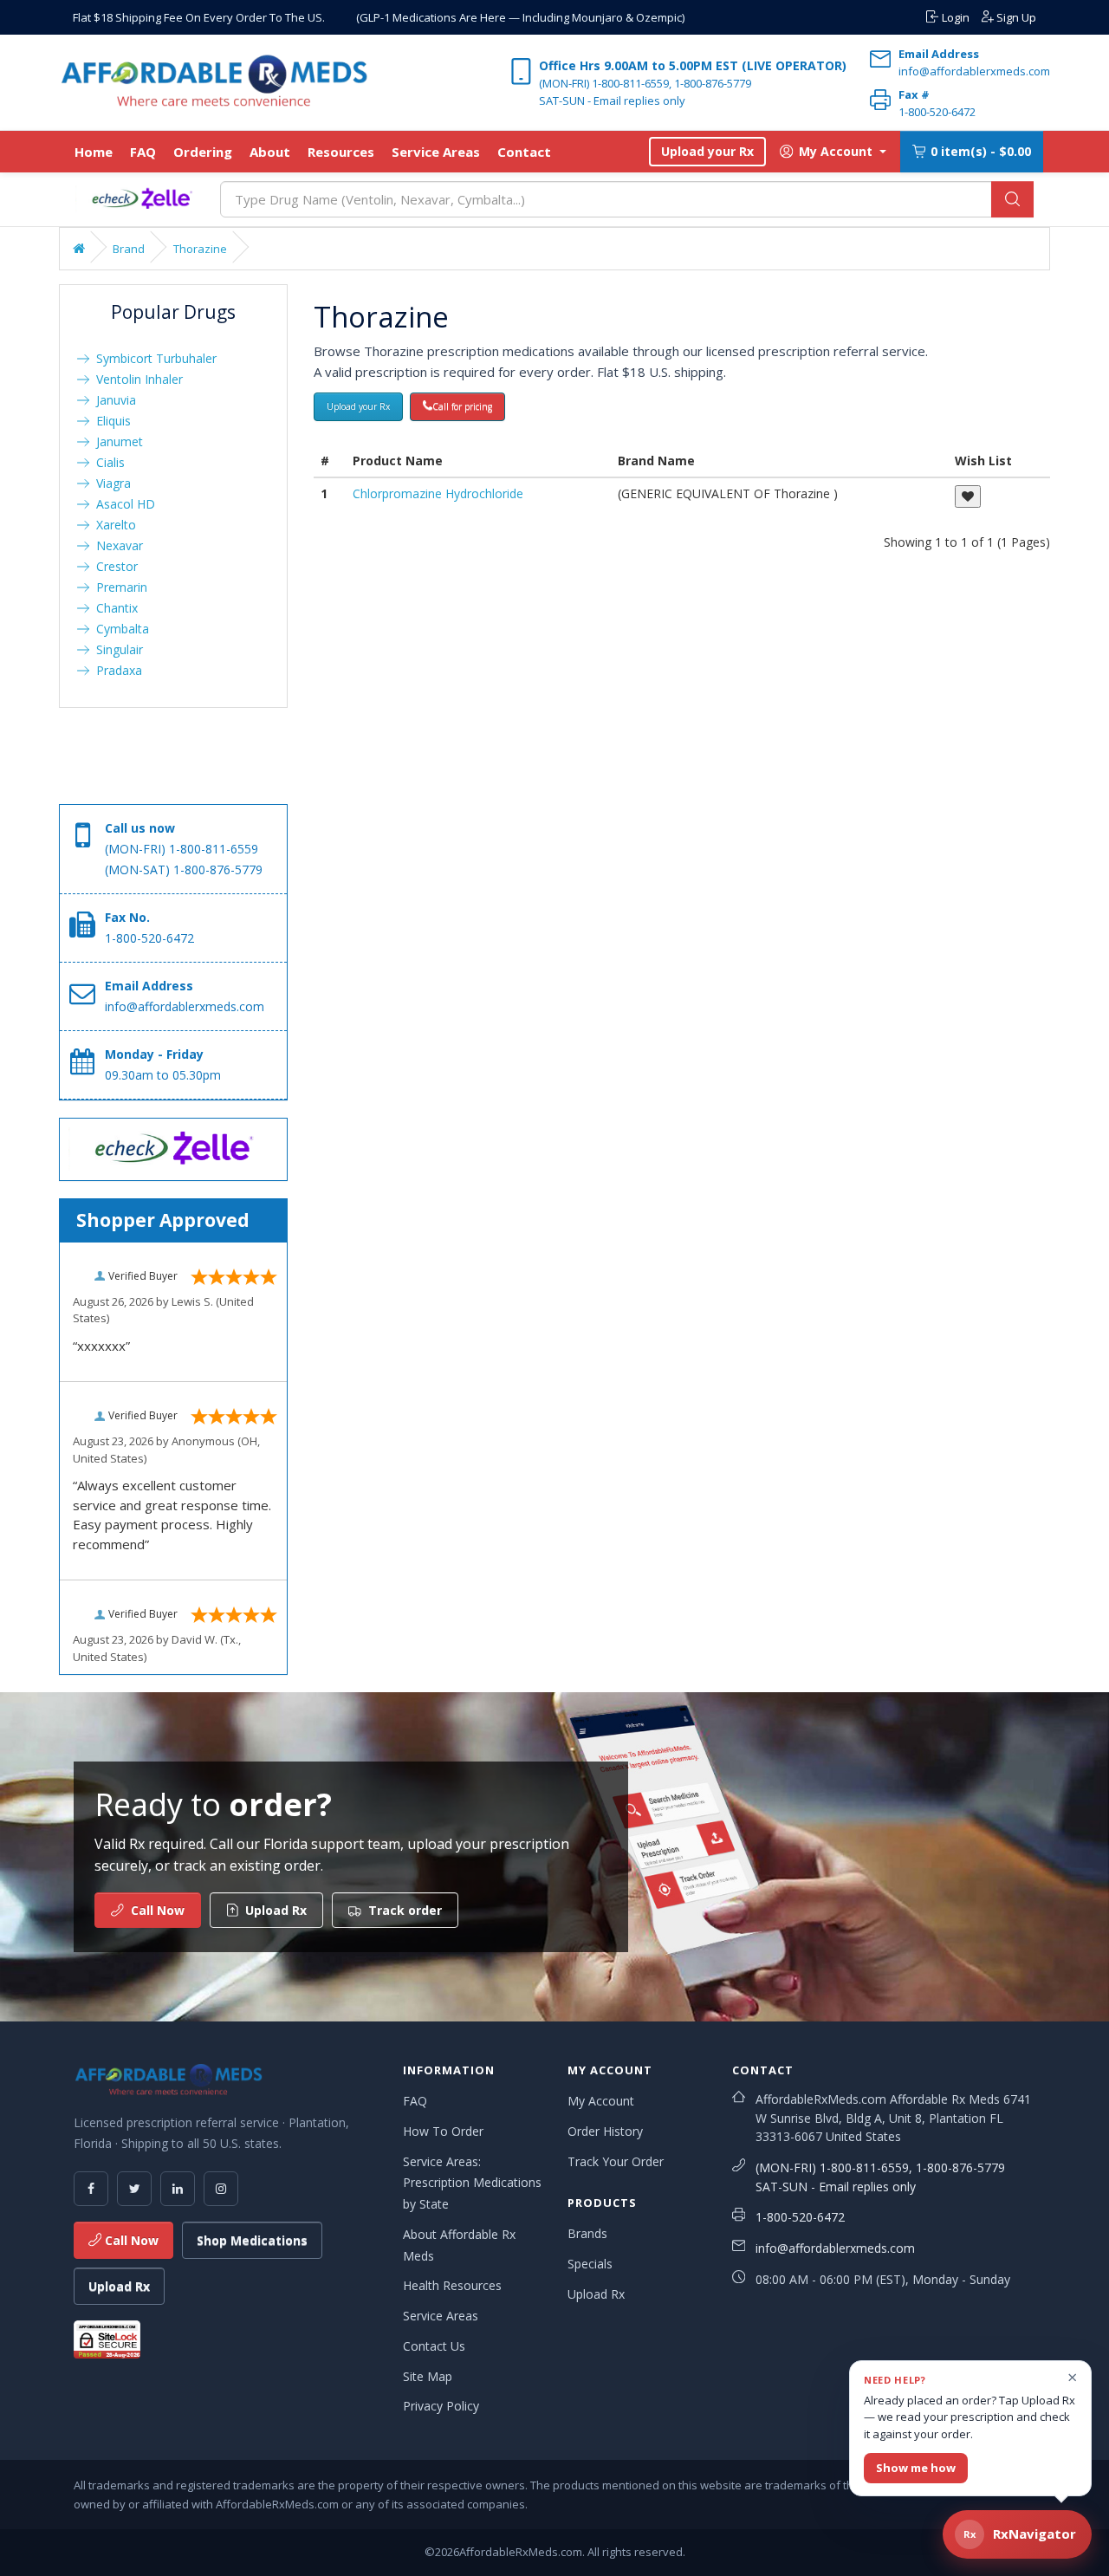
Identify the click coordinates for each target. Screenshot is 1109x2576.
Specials (590, 2264)
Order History (605, 2131)
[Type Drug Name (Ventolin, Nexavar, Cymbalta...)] (1012, 199)
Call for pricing (462, 406)
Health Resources (452, 2285)
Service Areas (436, 152)
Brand (129, 249)
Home (94, 152)
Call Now (130, 2240)
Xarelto (113, 525)
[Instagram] (221, 2189)
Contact (524, 152)
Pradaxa (116, 670)
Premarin (118, 587)
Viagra (110, 483)
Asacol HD (122, 504)
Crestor (113, 566)
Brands (587, 2233)
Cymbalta (119, 629)
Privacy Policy (441, 2406)
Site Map (428, 2376)
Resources (341, 152)
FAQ (143, 152)
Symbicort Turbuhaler (153, 358)
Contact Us (434, 2346)
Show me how (916, 2468)
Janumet (116, 441)
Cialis (107, 462)
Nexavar (116, 545)
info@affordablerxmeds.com (835, 2248)
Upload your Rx (707, 151)
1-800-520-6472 (800, 2217)
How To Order (443, 2131)
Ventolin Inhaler (136, 379)
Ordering (203, 152)
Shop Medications (252, 2240)
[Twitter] (134, 2189)
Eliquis (110, 421)
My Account (601, 2101)
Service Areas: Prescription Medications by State (472, 2183)
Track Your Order (616, 2161)
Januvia (113, 400)
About (270, 152)
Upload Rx (119, 2286)
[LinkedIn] (178, 2189)
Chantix (113, 608)
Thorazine (200, 249)
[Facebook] (91, 2189)
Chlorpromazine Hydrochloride (438, 493)
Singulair (116, 649)
